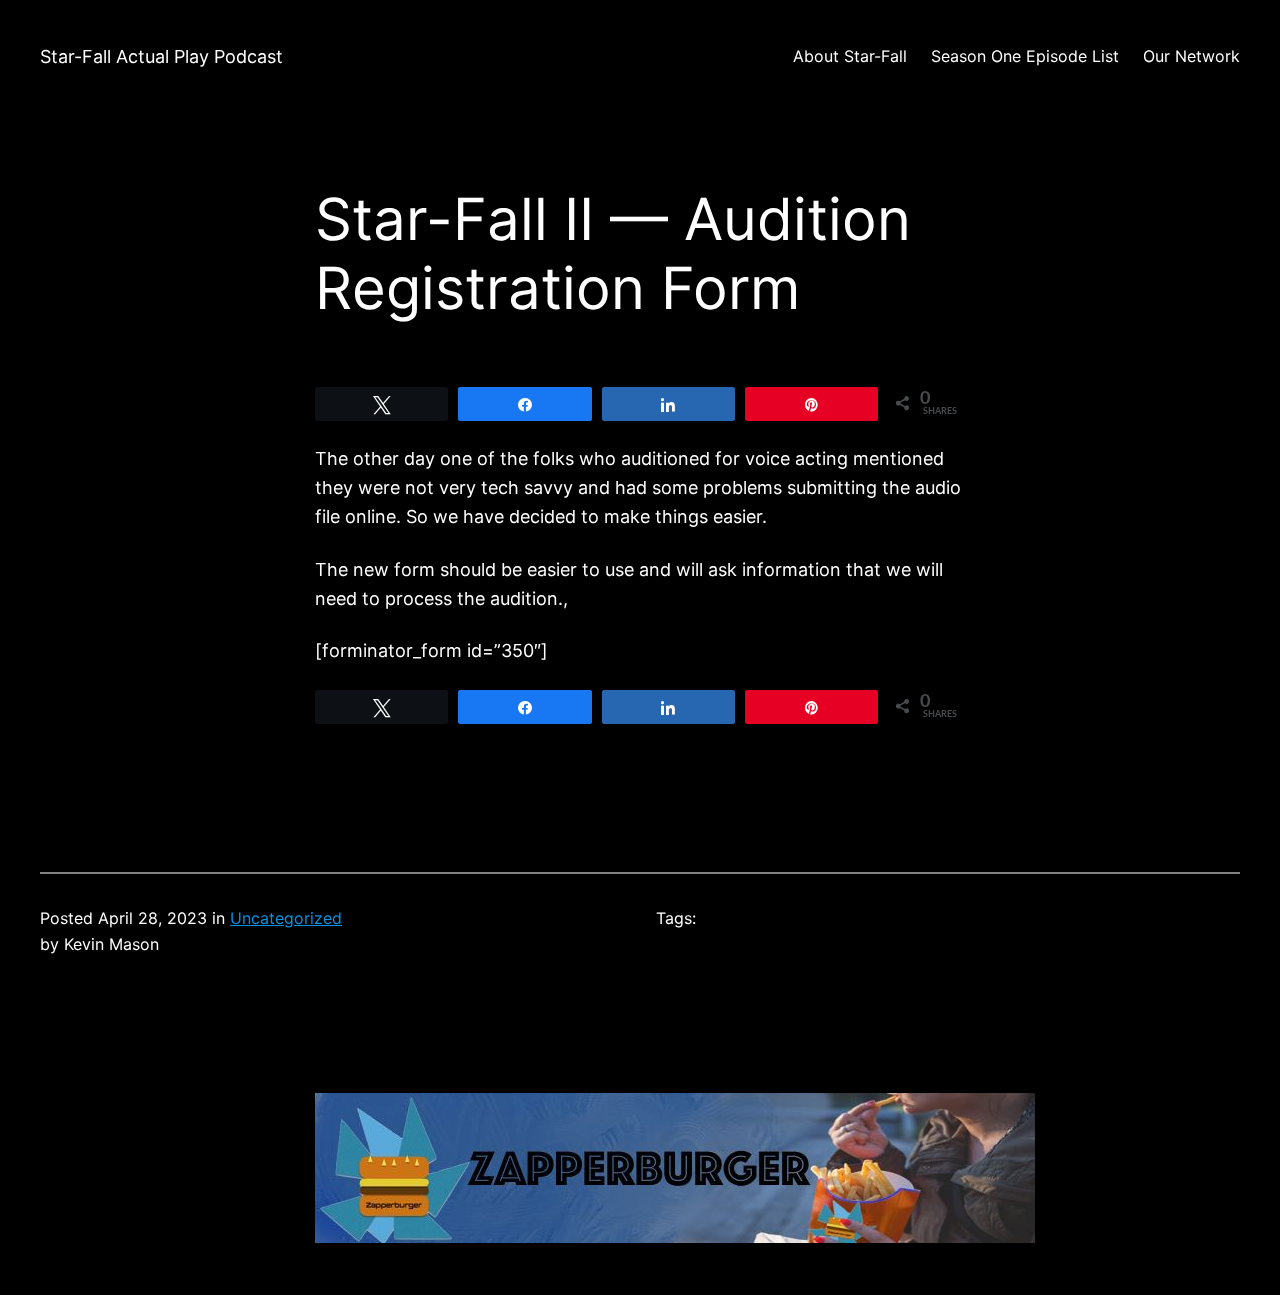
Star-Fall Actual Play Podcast (161, 56)
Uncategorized (286, 918)
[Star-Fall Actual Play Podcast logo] (675, 1236)
